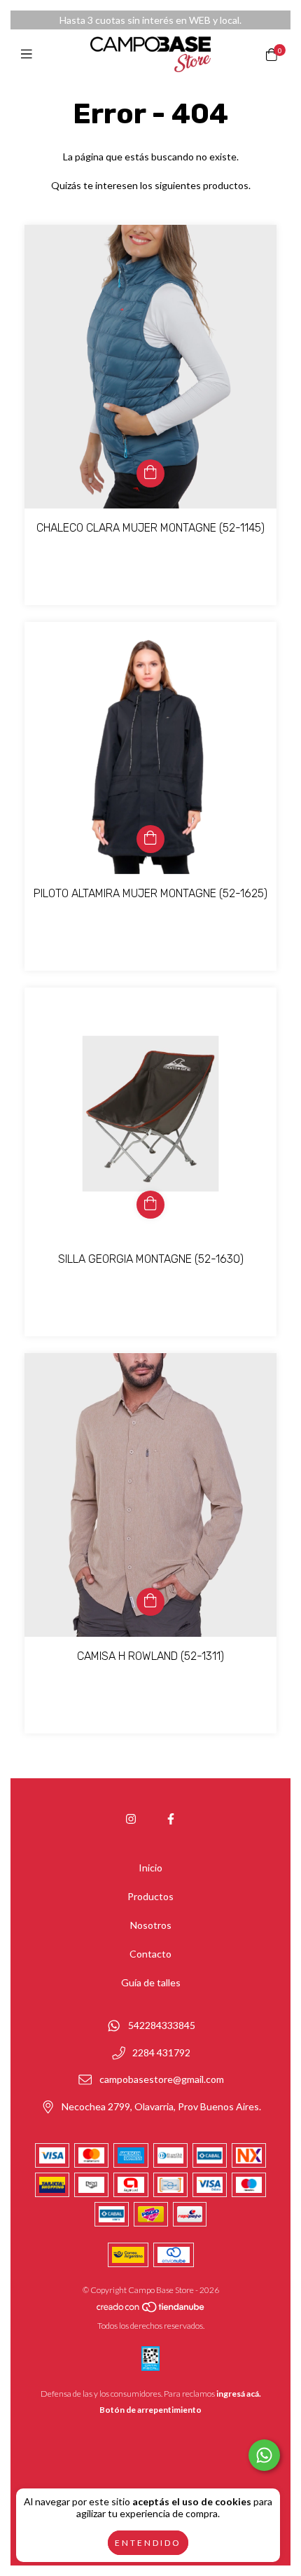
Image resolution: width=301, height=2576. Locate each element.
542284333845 (162, 2025)
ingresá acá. (239, 2394)
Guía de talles (151, 1982)
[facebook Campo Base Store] (171, 1819)
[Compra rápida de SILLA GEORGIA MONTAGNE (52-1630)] (150, 1205)
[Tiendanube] (151, 2310)
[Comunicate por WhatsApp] (264, 2455)
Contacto (150, 1954)
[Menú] (30, 54)
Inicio (150, 1868)
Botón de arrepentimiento (150, 2410)
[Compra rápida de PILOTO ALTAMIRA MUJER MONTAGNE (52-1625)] (150, 839)
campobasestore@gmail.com (162, 2080)
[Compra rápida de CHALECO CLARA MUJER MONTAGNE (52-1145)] (150, 473)
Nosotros (151, 1925)
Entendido (148, 2543)
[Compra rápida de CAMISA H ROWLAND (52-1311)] (150, 1602)
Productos (150, 1896)
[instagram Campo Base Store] (131, 1819)
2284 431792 (161, 2052)
